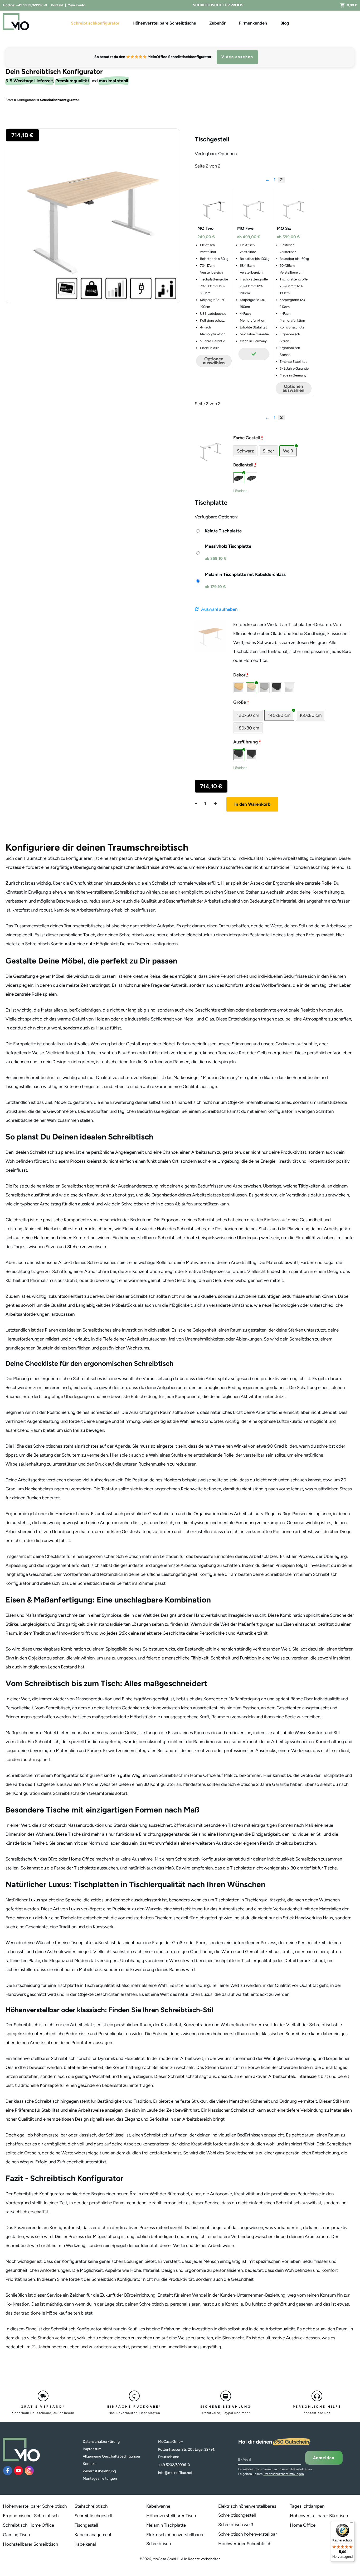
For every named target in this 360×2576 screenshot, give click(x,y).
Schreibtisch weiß (236, 2525)
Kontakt (57, 5)
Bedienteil (245, 465)
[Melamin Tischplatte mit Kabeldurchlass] (240, 581)
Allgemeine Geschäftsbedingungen (112, 2456)
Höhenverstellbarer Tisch (171, 2516)
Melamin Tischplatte (166, 2525)
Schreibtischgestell (93, 2516)
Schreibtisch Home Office (28, 2525)
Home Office (303, 2525)
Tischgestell (86, 2525)
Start (9, 100)
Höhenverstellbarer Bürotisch (319, 2516)
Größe (241, 702)
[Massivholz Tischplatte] (223, 553)
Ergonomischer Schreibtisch (31, 2516)
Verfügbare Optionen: (216, 154)
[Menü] (352, 2524)
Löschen (240, 491)
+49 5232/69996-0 (31, 5)
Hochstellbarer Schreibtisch (30, 2544)
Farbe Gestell (248, 438)
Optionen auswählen (214, 361)
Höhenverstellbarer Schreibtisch (35, 2506)
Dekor (241, 675)
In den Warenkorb (252, 804)
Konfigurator (27, 100)
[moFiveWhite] (211, 450)
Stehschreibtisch (91, 2506)
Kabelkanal (85, 2544)
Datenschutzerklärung (101, 2442)
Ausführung (247, 742)
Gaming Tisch (16, 2535)
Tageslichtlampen (307, 2506)
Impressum (92, 2449)
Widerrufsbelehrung (99, 2471)
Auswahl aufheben (219, 609)
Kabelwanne (158, 2506)
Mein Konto (76, 5)
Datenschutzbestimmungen (284, 2474)
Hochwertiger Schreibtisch (245, 2544)
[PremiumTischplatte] (211, 636)
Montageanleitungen (100, 2479)
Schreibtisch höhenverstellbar (248, 2534)
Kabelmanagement (93, 2535)
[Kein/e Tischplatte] (218, 531)
